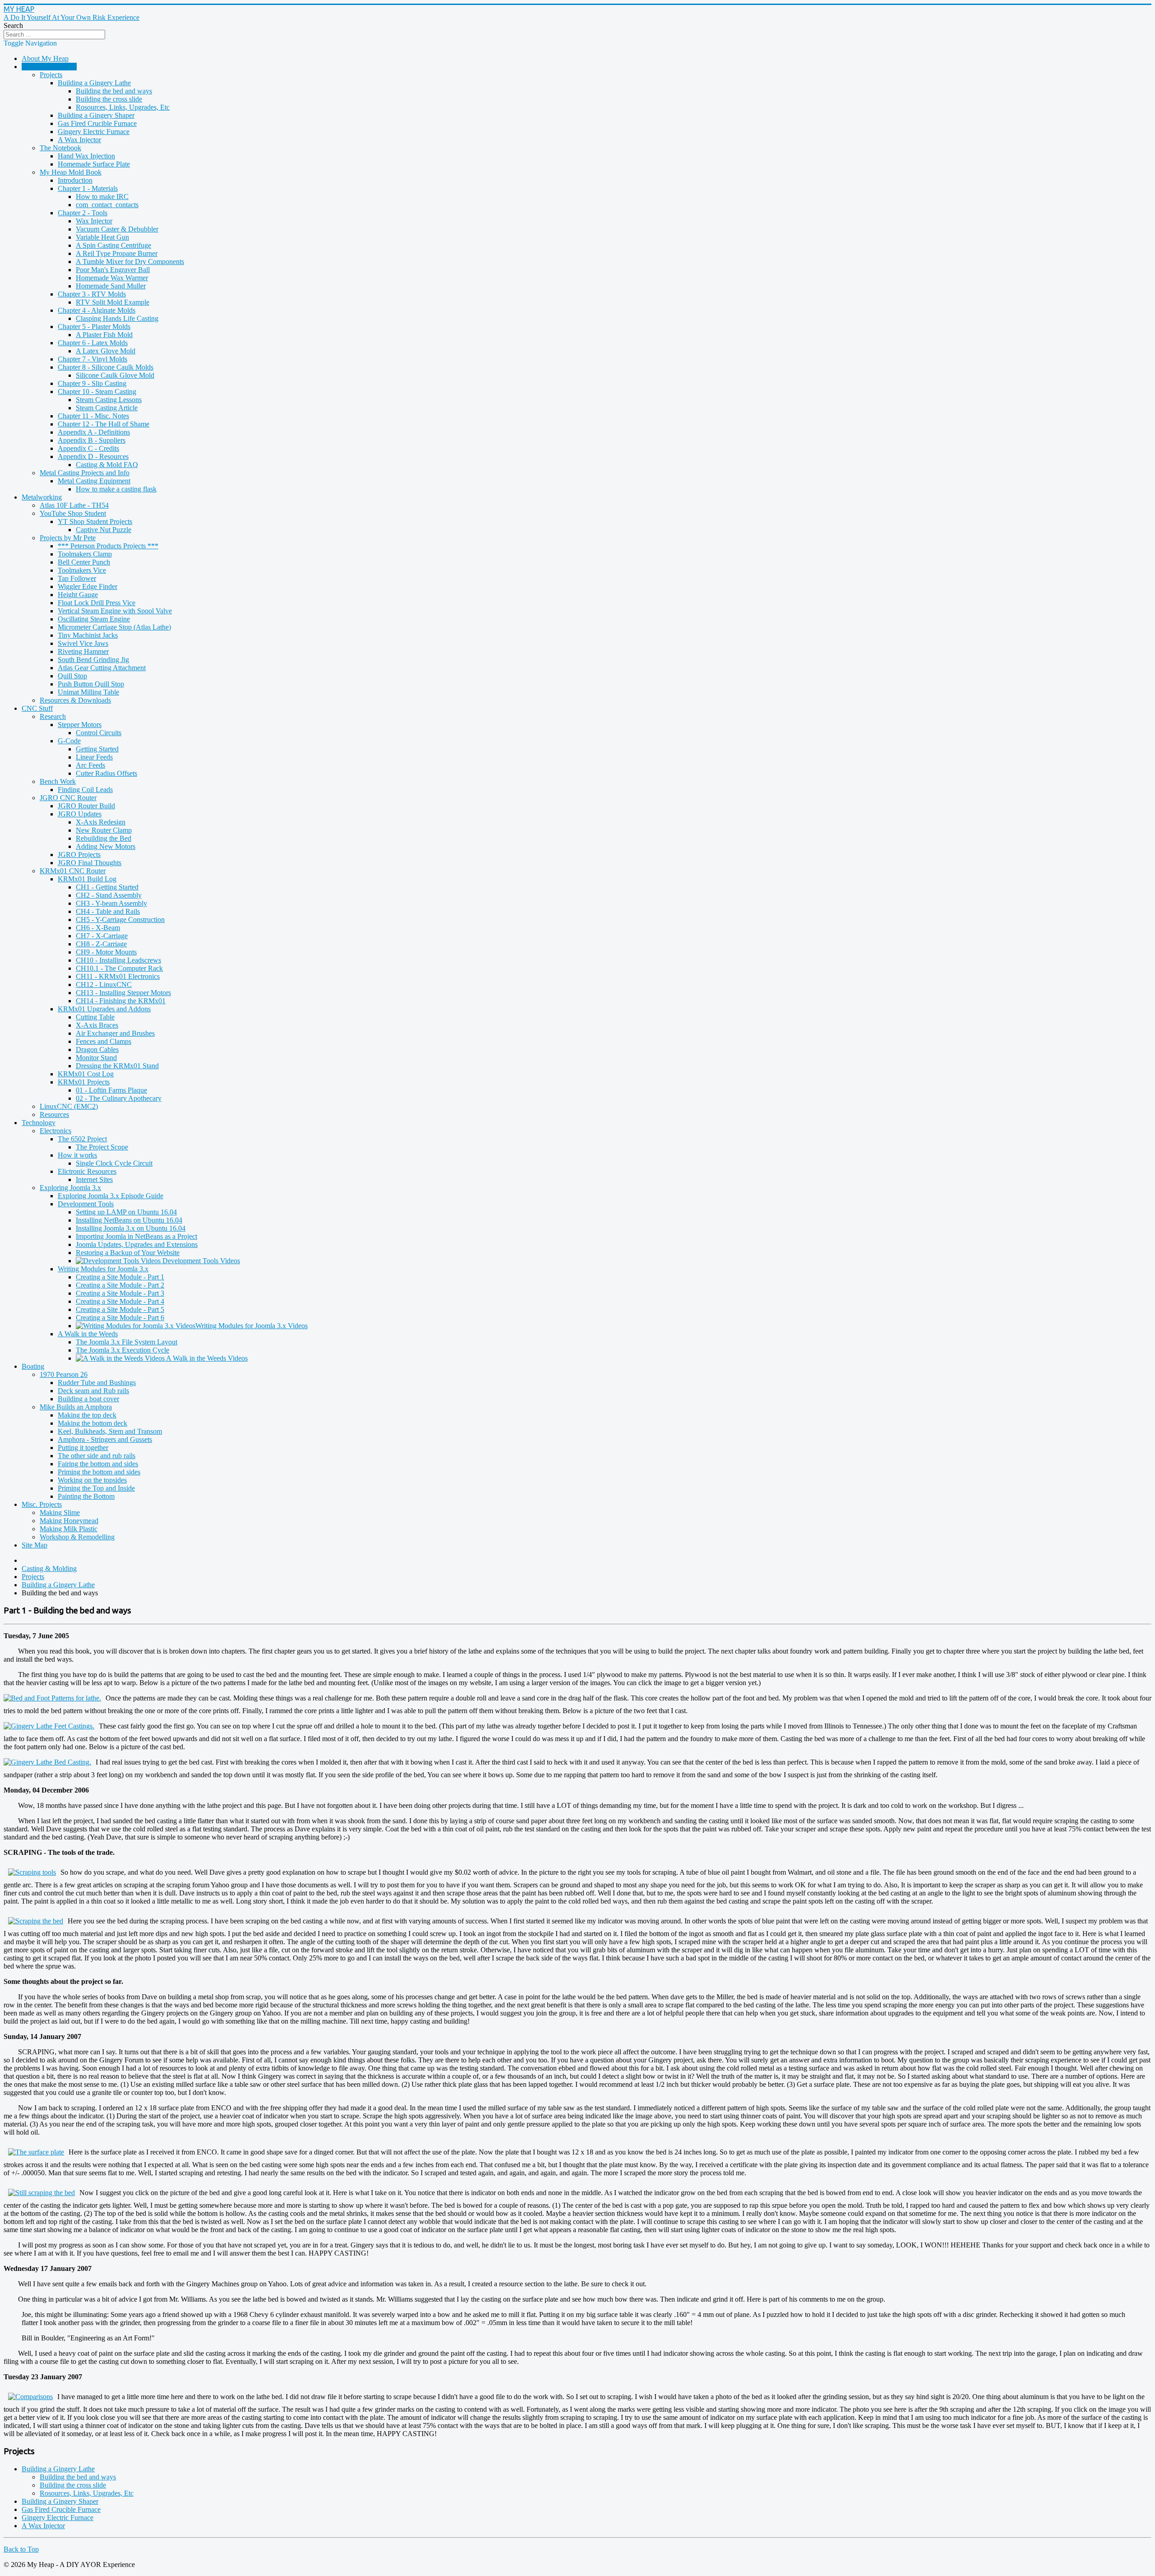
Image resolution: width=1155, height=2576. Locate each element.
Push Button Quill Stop (91, 684)
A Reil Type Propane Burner (117, 253)
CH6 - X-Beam (98, 928)
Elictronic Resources (87, 1171)
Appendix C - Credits (88, 448)
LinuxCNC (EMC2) (69, 1106)
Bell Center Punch (84, 562)
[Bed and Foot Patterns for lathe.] (55, 1698)
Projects (51, 75)
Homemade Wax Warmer (112, 278)
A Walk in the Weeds (88, 1334)
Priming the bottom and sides (99, 1472)
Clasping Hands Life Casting (117, 318)
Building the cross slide (109, 99)
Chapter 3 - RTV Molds (92, 294)
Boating (33, 1366)
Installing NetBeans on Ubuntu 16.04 (129, 1220)
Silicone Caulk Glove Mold (115, 375)
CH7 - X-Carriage (102, 936)
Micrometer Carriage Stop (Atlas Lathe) (114, 627)
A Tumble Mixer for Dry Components (130, 262)
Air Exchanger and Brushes (115, 1033)
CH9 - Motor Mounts (106, 952)
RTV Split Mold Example (113, 302)
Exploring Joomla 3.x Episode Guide (111, 1196)
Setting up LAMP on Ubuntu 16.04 (126, 1212)
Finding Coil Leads (85, 790)
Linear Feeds (94, 757)
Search (13, 25)
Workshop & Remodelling (77, 1537)
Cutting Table (95, 1017)
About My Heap (45, 58)
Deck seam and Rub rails (93, 1391)
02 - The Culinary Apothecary (119, 1098)
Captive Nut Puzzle (104, 530)
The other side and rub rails (97, 1456)
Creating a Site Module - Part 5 (120, 1309)
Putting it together (83, 1448)
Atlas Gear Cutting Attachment (102, 668)
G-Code (69, 741)
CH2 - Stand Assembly (109, 895)
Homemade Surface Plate (94, 164)
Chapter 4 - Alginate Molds (97, 310)
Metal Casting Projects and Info (85, 473)
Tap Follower (77, 578)
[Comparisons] (30, 2397)
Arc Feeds (90, 765)
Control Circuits (99, 733)
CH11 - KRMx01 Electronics (118, 976)
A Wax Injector (79, 140)
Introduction (75, 180)
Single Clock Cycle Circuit (114, 1163)
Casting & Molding (49, 67)
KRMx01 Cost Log (86, 1074)
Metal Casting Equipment (94, 481)
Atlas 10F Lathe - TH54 (74, 505)
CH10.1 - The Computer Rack (119, 968)
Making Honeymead (69, 1521)
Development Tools (86, 1204)
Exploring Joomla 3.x (70, 1188)
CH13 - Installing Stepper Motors (123, 993)
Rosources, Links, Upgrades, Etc (123, 107)
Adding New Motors (106, 846)
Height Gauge (78, 595)
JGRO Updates (80, 814)
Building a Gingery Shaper (96, 115)
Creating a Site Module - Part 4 (120, 1301)
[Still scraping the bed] (42, 2193)
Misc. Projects (42, 1504)
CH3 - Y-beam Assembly (111, 903)
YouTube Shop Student (73, 513)
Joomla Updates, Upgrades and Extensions (137, 1244)
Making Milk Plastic (69, 1529)
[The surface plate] (36, 2152)
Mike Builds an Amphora (76, 1407)
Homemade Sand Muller (111, 286)
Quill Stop (72, 676)
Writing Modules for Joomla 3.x (103, 1269)
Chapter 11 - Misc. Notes (93, 416)
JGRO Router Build (86, 806)
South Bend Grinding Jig (93, 660)
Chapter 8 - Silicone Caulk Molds (106, 367)
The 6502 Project (82, 1139)
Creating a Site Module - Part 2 (120, 1285)
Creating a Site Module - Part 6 (120, 1318)
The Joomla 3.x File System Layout (127, 1342)
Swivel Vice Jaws (83, 643)
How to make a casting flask (116, 489)
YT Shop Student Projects (95, 521)
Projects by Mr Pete (68, 538)
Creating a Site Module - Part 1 (120, 1277)
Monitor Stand (96, 1058)
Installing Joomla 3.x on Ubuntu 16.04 (131, 1228)
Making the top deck (87, 1415)
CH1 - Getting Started (107, 887)
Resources (54, 1114)
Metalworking (42, 497)
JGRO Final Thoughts (90, 863)
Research (53, 716)
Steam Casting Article (107, 408)
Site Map (35, 1545)
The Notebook (60, 148)
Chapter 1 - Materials (88, 188)
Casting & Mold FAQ (107, 465)
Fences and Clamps (104, 1041)
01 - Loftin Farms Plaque (111, 1090)
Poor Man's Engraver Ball (113, 270)
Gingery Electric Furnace (94, 132)
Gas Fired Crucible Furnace (97, 123)
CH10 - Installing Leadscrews (118, 960)
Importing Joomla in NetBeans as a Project (136, 1236)
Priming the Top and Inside (96, 1488)
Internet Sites (94, 1179)
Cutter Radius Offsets (106, 773)
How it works (77, 1155)
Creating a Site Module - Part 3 (120, 1293)
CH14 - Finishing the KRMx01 (121, 1001)
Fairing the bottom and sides (98, 1464)
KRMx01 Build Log (87, 879)
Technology (39, 1123)
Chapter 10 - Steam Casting (97, 391)
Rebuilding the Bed (104, 838)
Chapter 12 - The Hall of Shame (104, 424)
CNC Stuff (37, 708)
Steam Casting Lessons (109, 400)
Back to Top (21, 2549)
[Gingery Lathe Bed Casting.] (50, 1762)
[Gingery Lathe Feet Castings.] (51, 1726)
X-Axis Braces (97, 1025)
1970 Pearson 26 (64, 1374)
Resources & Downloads (75, 700)
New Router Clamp (104, 830)
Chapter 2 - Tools (83, 213)
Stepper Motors (80, 725)
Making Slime (60, 1513)
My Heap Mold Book (71, 172)
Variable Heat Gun (102, 237)
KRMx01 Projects (84, 1082)
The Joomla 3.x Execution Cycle (122, 1350)
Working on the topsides (92, 1480)
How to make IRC (102, 197)
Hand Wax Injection (86, 156)
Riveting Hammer (83, 651)
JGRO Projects (79, 855)
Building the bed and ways (114, 91)
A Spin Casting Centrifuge (113, 245)
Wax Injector (94, 221)
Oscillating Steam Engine (94, 619)
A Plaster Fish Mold (104, 335)
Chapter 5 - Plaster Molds (94, 327)
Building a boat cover (88, 1399)
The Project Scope (102, 1147)
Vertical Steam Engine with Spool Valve (115, 611)
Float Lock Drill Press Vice (97, 603)
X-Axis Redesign (101, 822)
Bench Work (58, 781)
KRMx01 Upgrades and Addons (104, 1009)
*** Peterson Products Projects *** (108, 546)
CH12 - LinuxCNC (104, 985)
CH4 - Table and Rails (108, 911)
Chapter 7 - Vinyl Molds (92, 359)
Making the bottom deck (92, 1423)
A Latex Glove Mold (106, 351)
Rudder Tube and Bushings (97, 1383)
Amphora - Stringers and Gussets (105, 1439)
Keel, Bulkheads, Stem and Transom (110, 1431)
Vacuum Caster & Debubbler (117, 229)
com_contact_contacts (107, 205)
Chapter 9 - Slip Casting (92, 383)
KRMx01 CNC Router (73, 871)
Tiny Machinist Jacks (88, 635)
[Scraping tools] (32, 1872)
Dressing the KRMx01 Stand (117, 1066)
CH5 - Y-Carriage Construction (120, 920)
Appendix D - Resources (93, 456)
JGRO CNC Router (68, 798)
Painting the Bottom (86, 1496)
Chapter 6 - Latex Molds (93, 343)
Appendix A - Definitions (94, 432)
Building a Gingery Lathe (94, 83)
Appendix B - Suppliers (92, 440)
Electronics (55, 1131)
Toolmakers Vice (82, 570)
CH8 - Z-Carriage (101, 944)
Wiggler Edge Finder (88, 586)
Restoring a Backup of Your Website (128, 1253)
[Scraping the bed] (36, 1921)
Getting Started (97, 749)
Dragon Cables (97, 1049)
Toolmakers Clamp (85, 554)
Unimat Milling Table (88, 692)
